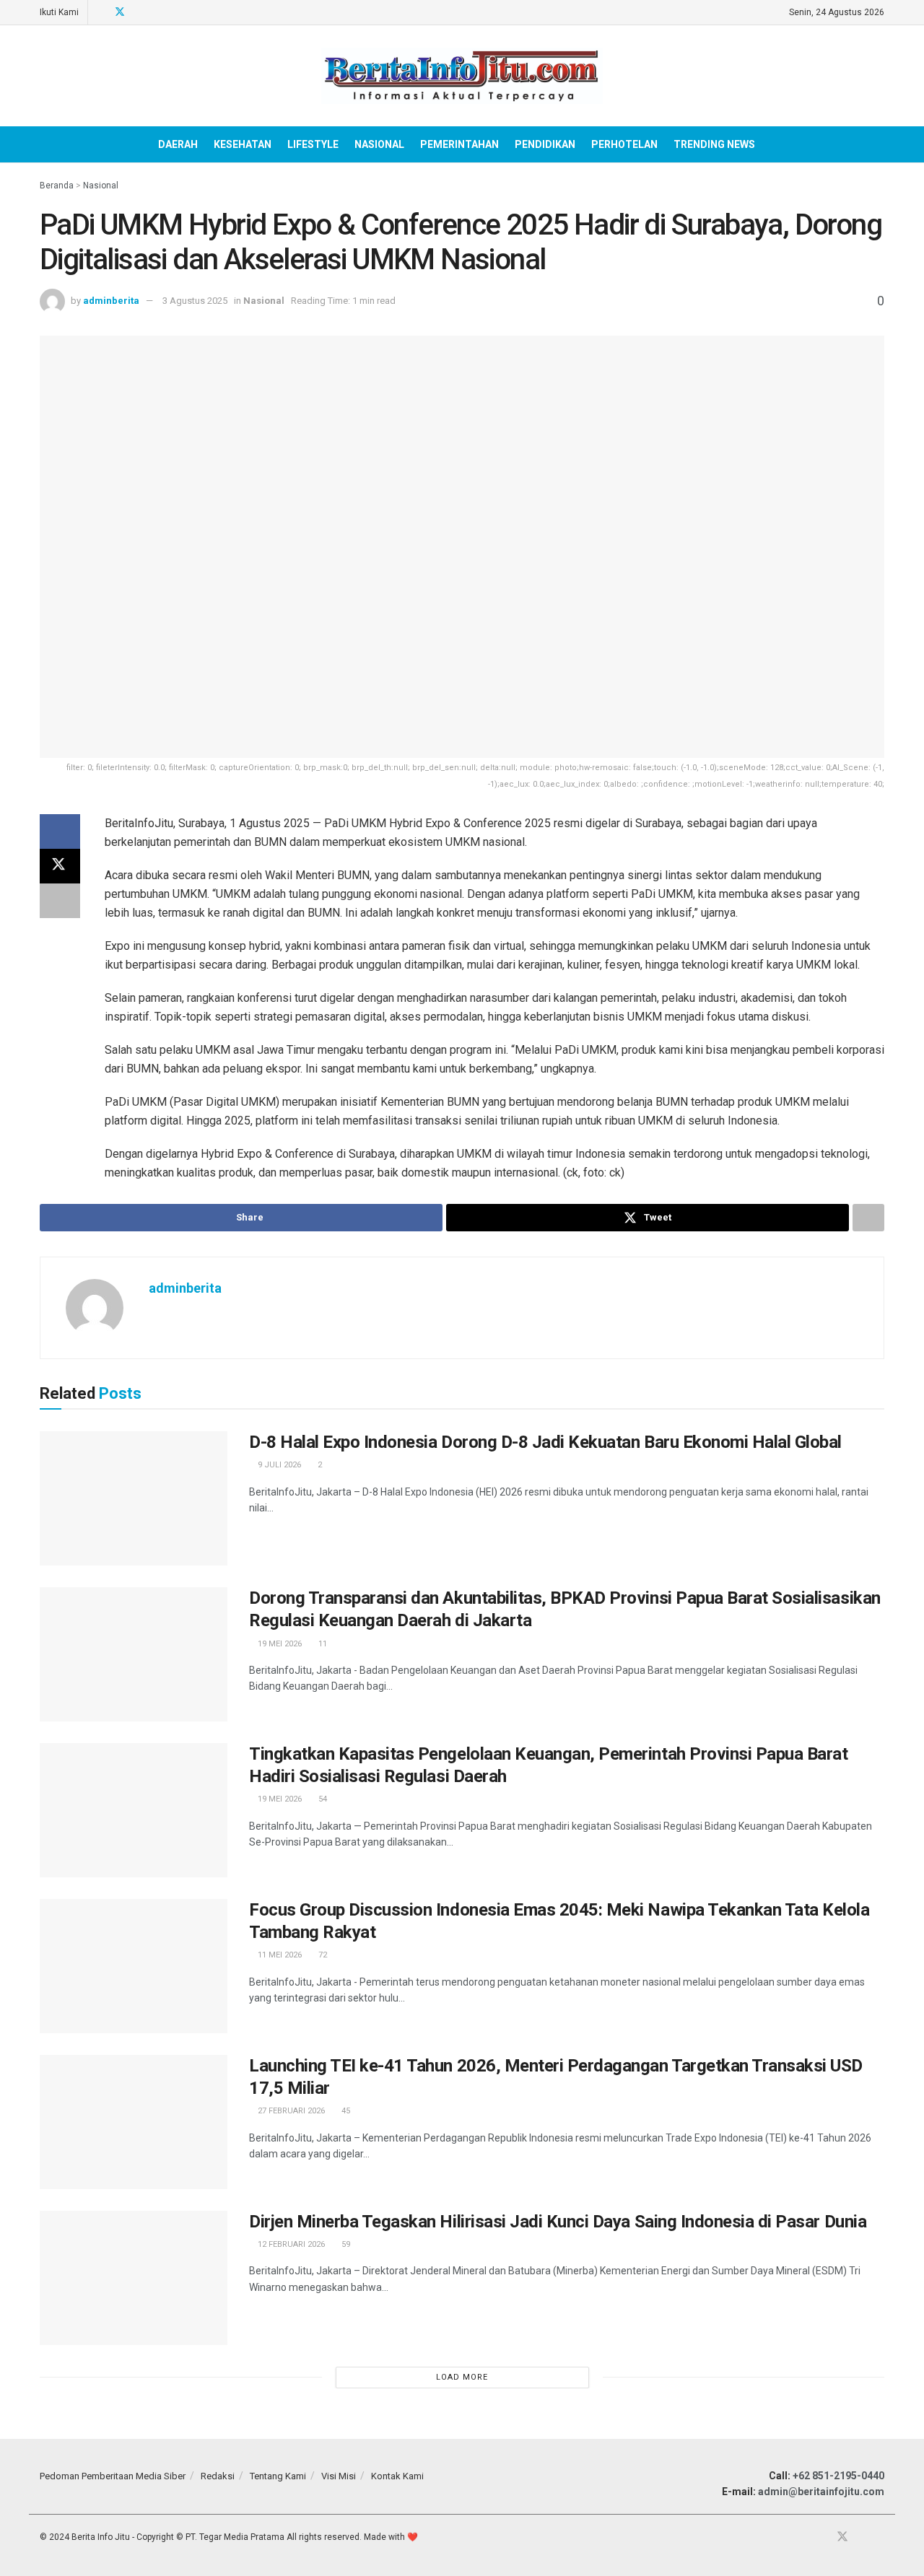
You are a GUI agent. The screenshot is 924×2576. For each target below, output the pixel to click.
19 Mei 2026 (279, 1644)
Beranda (57, 185)
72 (322, 1955)
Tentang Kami (278, 2476)
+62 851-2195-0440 (838, 2476)
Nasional (379, 144)
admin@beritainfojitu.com (821, 2492)
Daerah (178, 144)
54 (322, 1799)
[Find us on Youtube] (139, 12)
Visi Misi (339, 2476)
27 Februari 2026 (290, 2111)
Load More (462, 2377)
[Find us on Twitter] (120, 12)
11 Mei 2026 (279, 1955)
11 (322, 1644)
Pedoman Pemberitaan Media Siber (113, 2476)
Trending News (714, 144)
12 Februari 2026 (290, 2244)
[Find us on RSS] (157, 12)
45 (345, 2111)
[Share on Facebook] (60, 831)
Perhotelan (624, 144)
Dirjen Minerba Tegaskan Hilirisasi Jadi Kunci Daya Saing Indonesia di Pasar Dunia (558, 2222)
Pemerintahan (459, 144)
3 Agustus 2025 (195, 301)
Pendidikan (545, 144)
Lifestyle (313, 144)
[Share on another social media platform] (60, 901)
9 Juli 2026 (278, 1465)
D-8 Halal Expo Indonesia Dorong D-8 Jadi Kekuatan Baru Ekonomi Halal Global (545, 1442)
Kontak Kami (397, 2476)
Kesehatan (243, 144)
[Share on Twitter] (60, 866)
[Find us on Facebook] (101, 12)
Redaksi (218, 2476)
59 (345, 2244)
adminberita (111, 301)
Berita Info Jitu (101, 2537)
